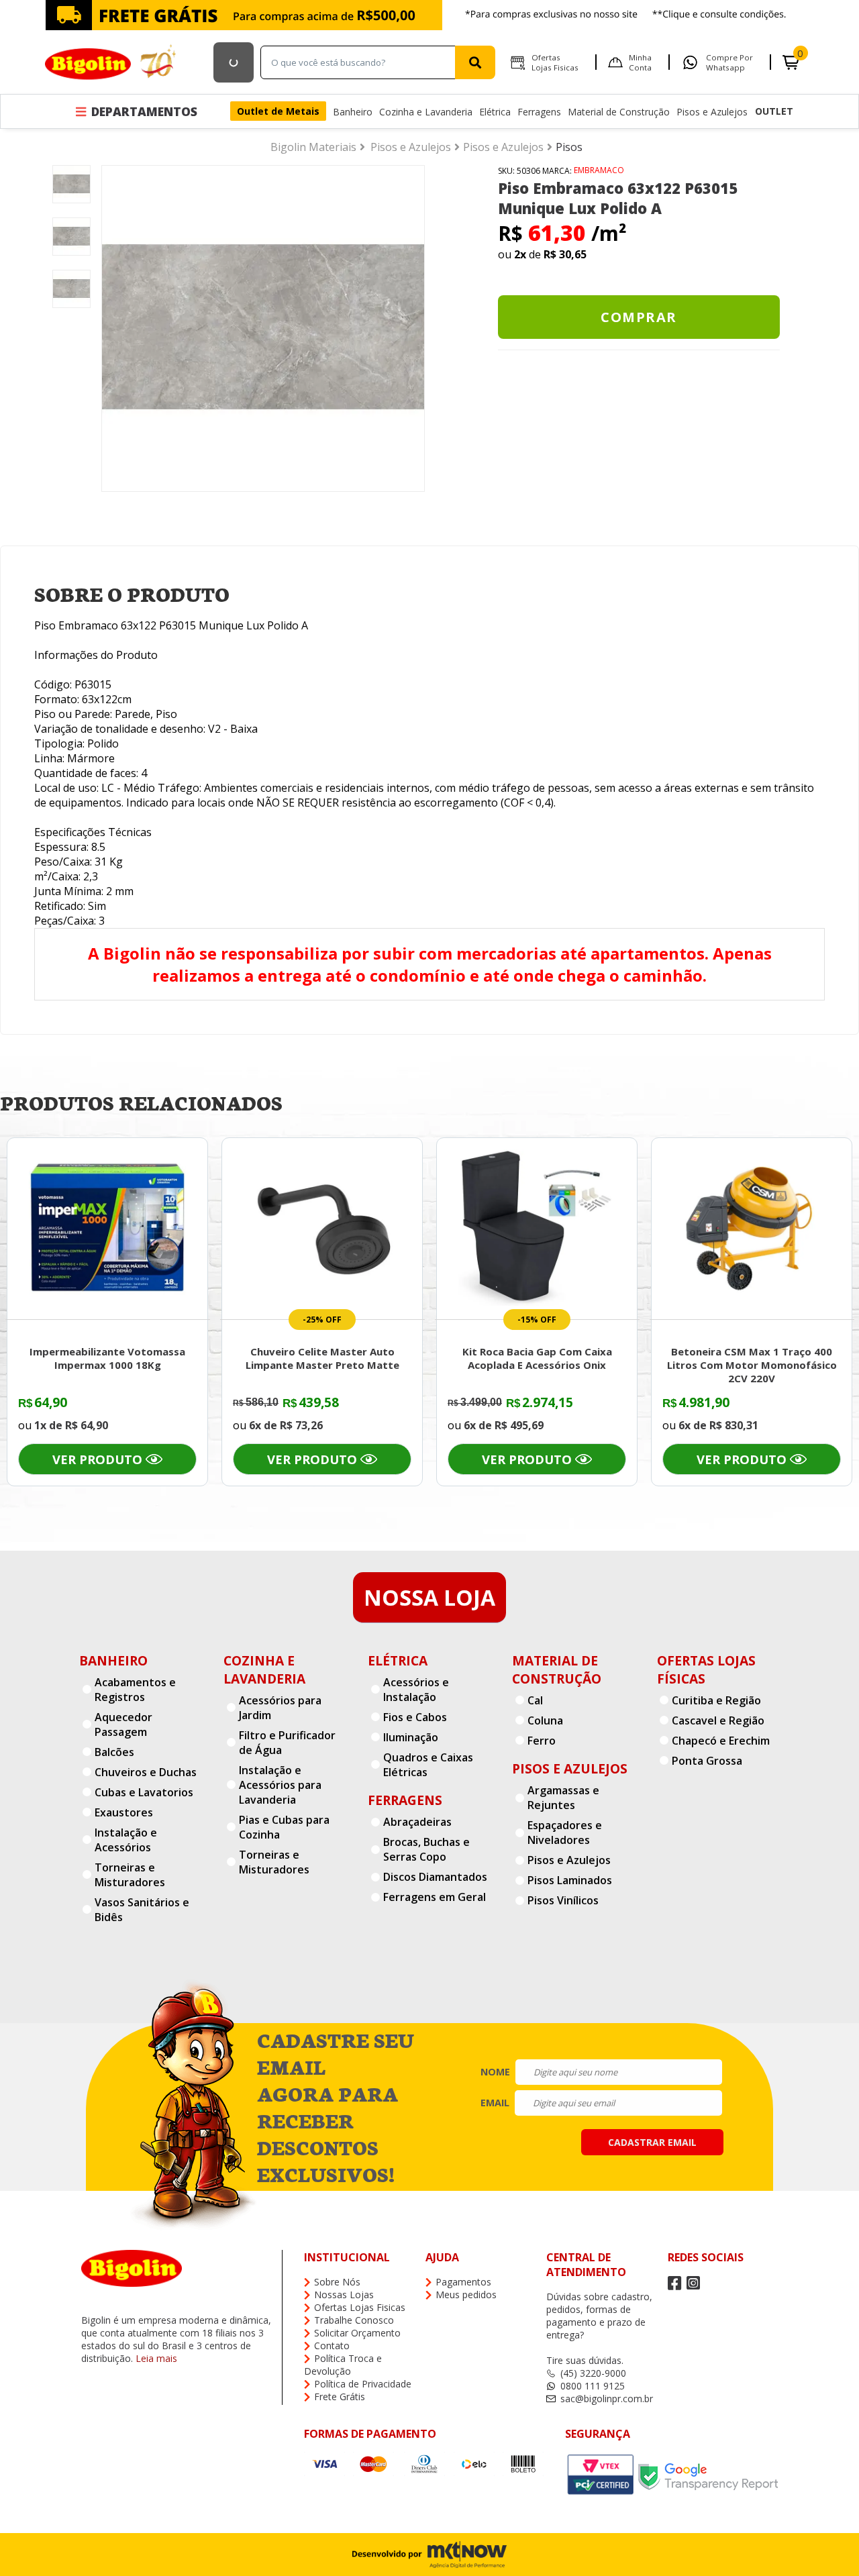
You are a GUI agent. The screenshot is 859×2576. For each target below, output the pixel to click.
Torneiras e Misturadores (130, 1875)
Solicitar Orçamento (357, 2333)
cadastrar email (652, 2142)
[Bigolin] (112, 62)
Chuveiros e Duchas (146, 1772)
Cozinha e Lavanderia (426, 112)
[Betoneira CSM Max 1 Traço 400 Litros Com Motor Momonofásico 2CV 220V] (752, 1227)
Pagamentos (463, 2282)
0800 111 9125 (593, 2386)
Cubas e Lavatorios (144, 1792)
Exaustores (124, 1812)
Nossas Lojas (344, 2295)
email (495, 2103)
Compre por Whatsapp (729, 62)
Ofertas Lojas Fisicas (555, 62)
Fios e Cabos (415, 1717)
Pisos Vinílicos (563, 1900)
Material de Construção (619, 112)
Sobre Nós (337, 2282)
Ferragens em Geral (435, 1897)
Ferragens (539, 112)
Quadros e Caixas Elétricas (428, 1765)
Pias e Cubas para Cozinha (284, 1827)
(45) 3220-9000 (593, 2373)
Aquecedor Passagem (123, 1724)
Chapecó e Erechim (721, 1741)
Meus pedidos (466, 2295)
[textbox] (361, 62)
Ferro (542, 1741)
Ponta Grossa (707, 1761)
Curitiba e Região (716, 1700)
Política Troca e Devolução (343, 2365)
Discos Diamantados (435, 1877)
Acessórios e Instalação (416, 1690)
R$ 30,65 (565, 254)
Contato (332, 2346)
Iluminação (411, 1737)
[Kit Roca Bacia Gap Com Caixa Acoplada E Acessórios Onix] (537, 1227)
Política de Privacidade (363, 2384)
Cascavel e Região (718, 1720)
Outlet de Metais (278, 111)
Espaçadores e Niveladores (565, 1833)
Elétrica (495, 112)
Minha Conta (640, 62)
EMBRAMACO (599, 170)
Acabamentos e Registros (135, 1690)
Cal (535, 1700)
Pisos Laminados (570, 1880)
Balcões (114, 1752)
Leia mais (156, 2358)
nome (495, 2072)
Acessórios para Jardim (280, 1708)
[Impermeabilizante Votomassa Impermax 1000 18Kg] (107, 1227)
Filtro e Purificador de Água (287, 1743)
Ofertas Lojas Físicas (706, 1669)
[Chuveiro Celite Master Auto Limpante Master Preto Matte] (322, 1227)
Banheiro (353, 112)
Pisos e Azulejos (712, 112)
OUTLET (774, 111)
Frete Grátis (340, 2397)
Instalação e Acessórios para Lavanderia (280, 1785)
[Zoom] (71, 210)
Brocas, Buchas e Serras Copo (426, 1849)
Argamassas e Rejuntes (563, 1798)
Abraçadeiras (417, 1822)
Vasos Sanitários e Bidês (142, 1910)
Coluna (545, 1720)
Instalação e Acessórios (126, 1840)
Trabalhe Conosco (354, 2320)
